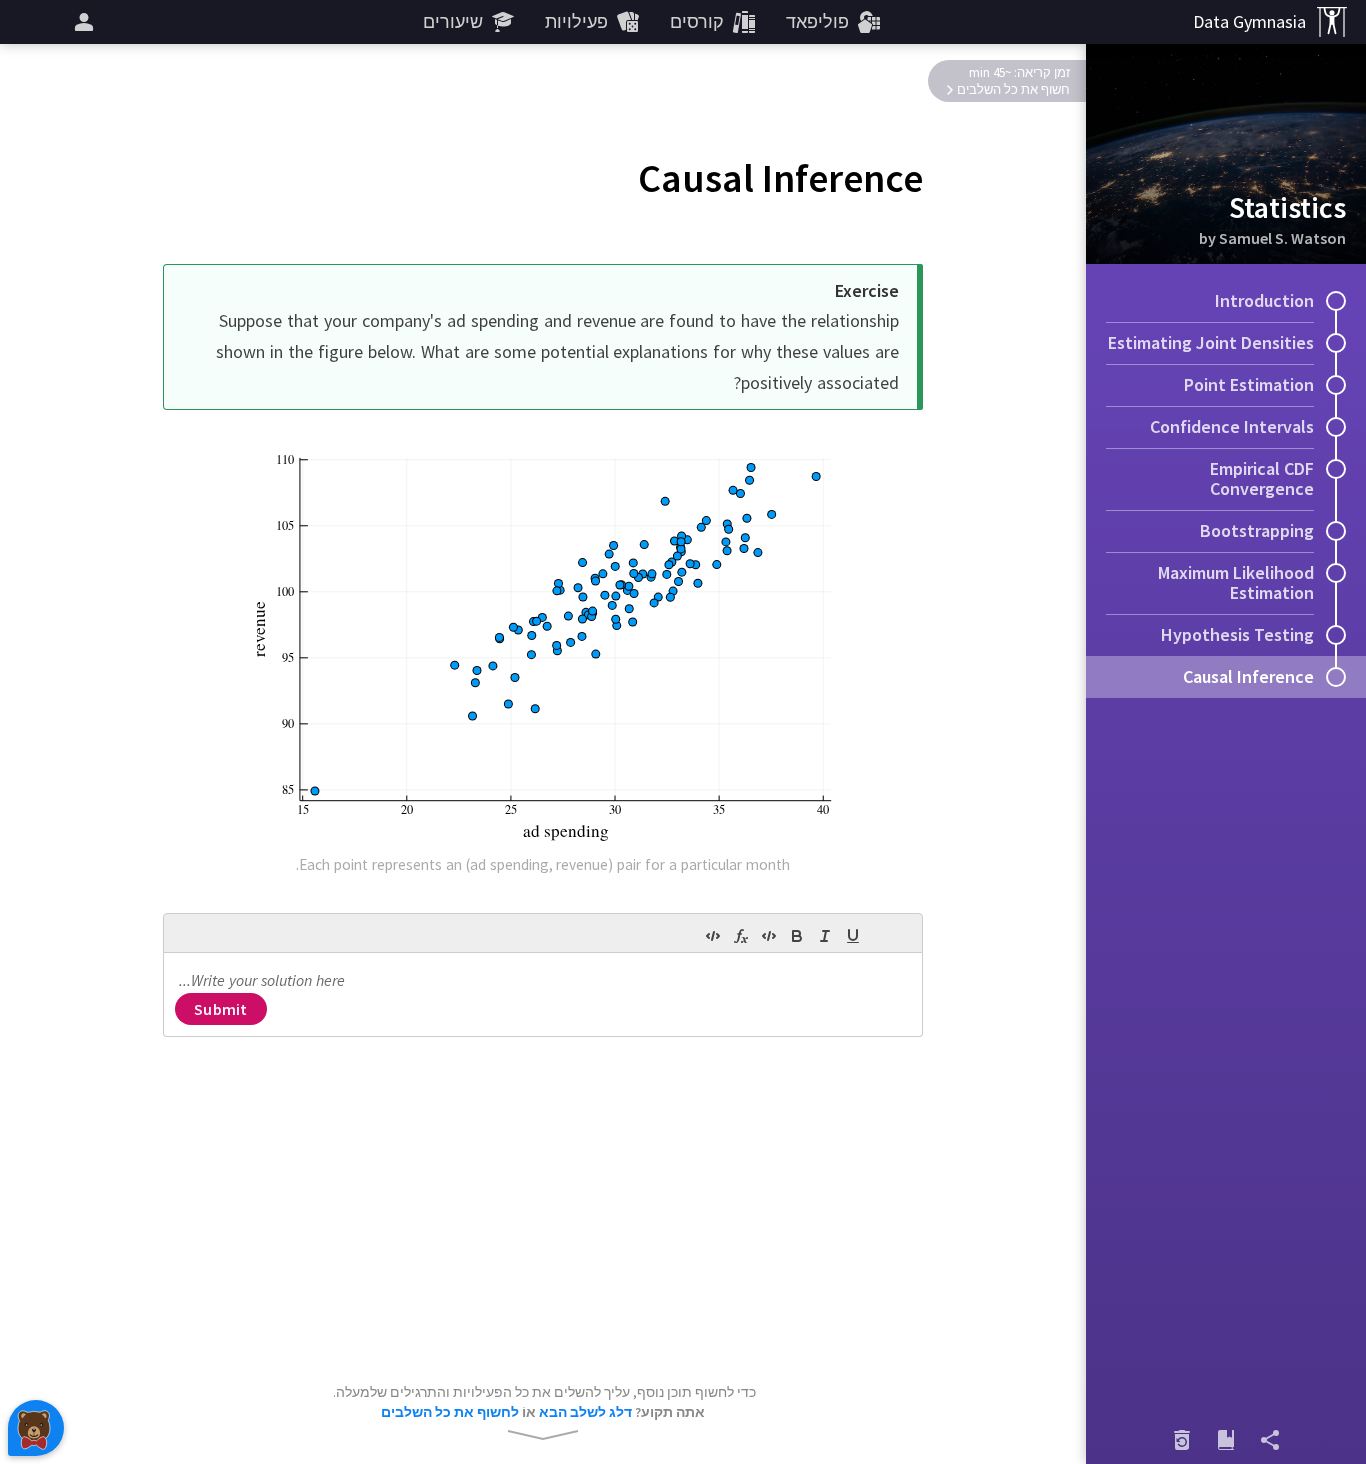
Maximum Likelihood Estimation (1236, 582)
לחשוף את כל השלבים (450, 1412)
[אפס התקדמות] (1182, 1440)
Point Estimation (1249, 384)
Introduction (1264, 300)
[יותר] (81, 22)
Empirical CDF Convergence (1262, 478)
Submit (220, 1009)
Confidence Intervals (1232, 426)
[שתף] (1270, 1440)
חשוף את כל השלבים (1013, 89)
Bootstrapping (1257, 530)
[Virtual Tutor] (36, 1428)
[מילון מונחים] (1226, 1440)
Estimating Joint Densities (1211, 342)
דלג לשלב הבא (585, 1412)
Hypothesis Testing (1237, 634)
